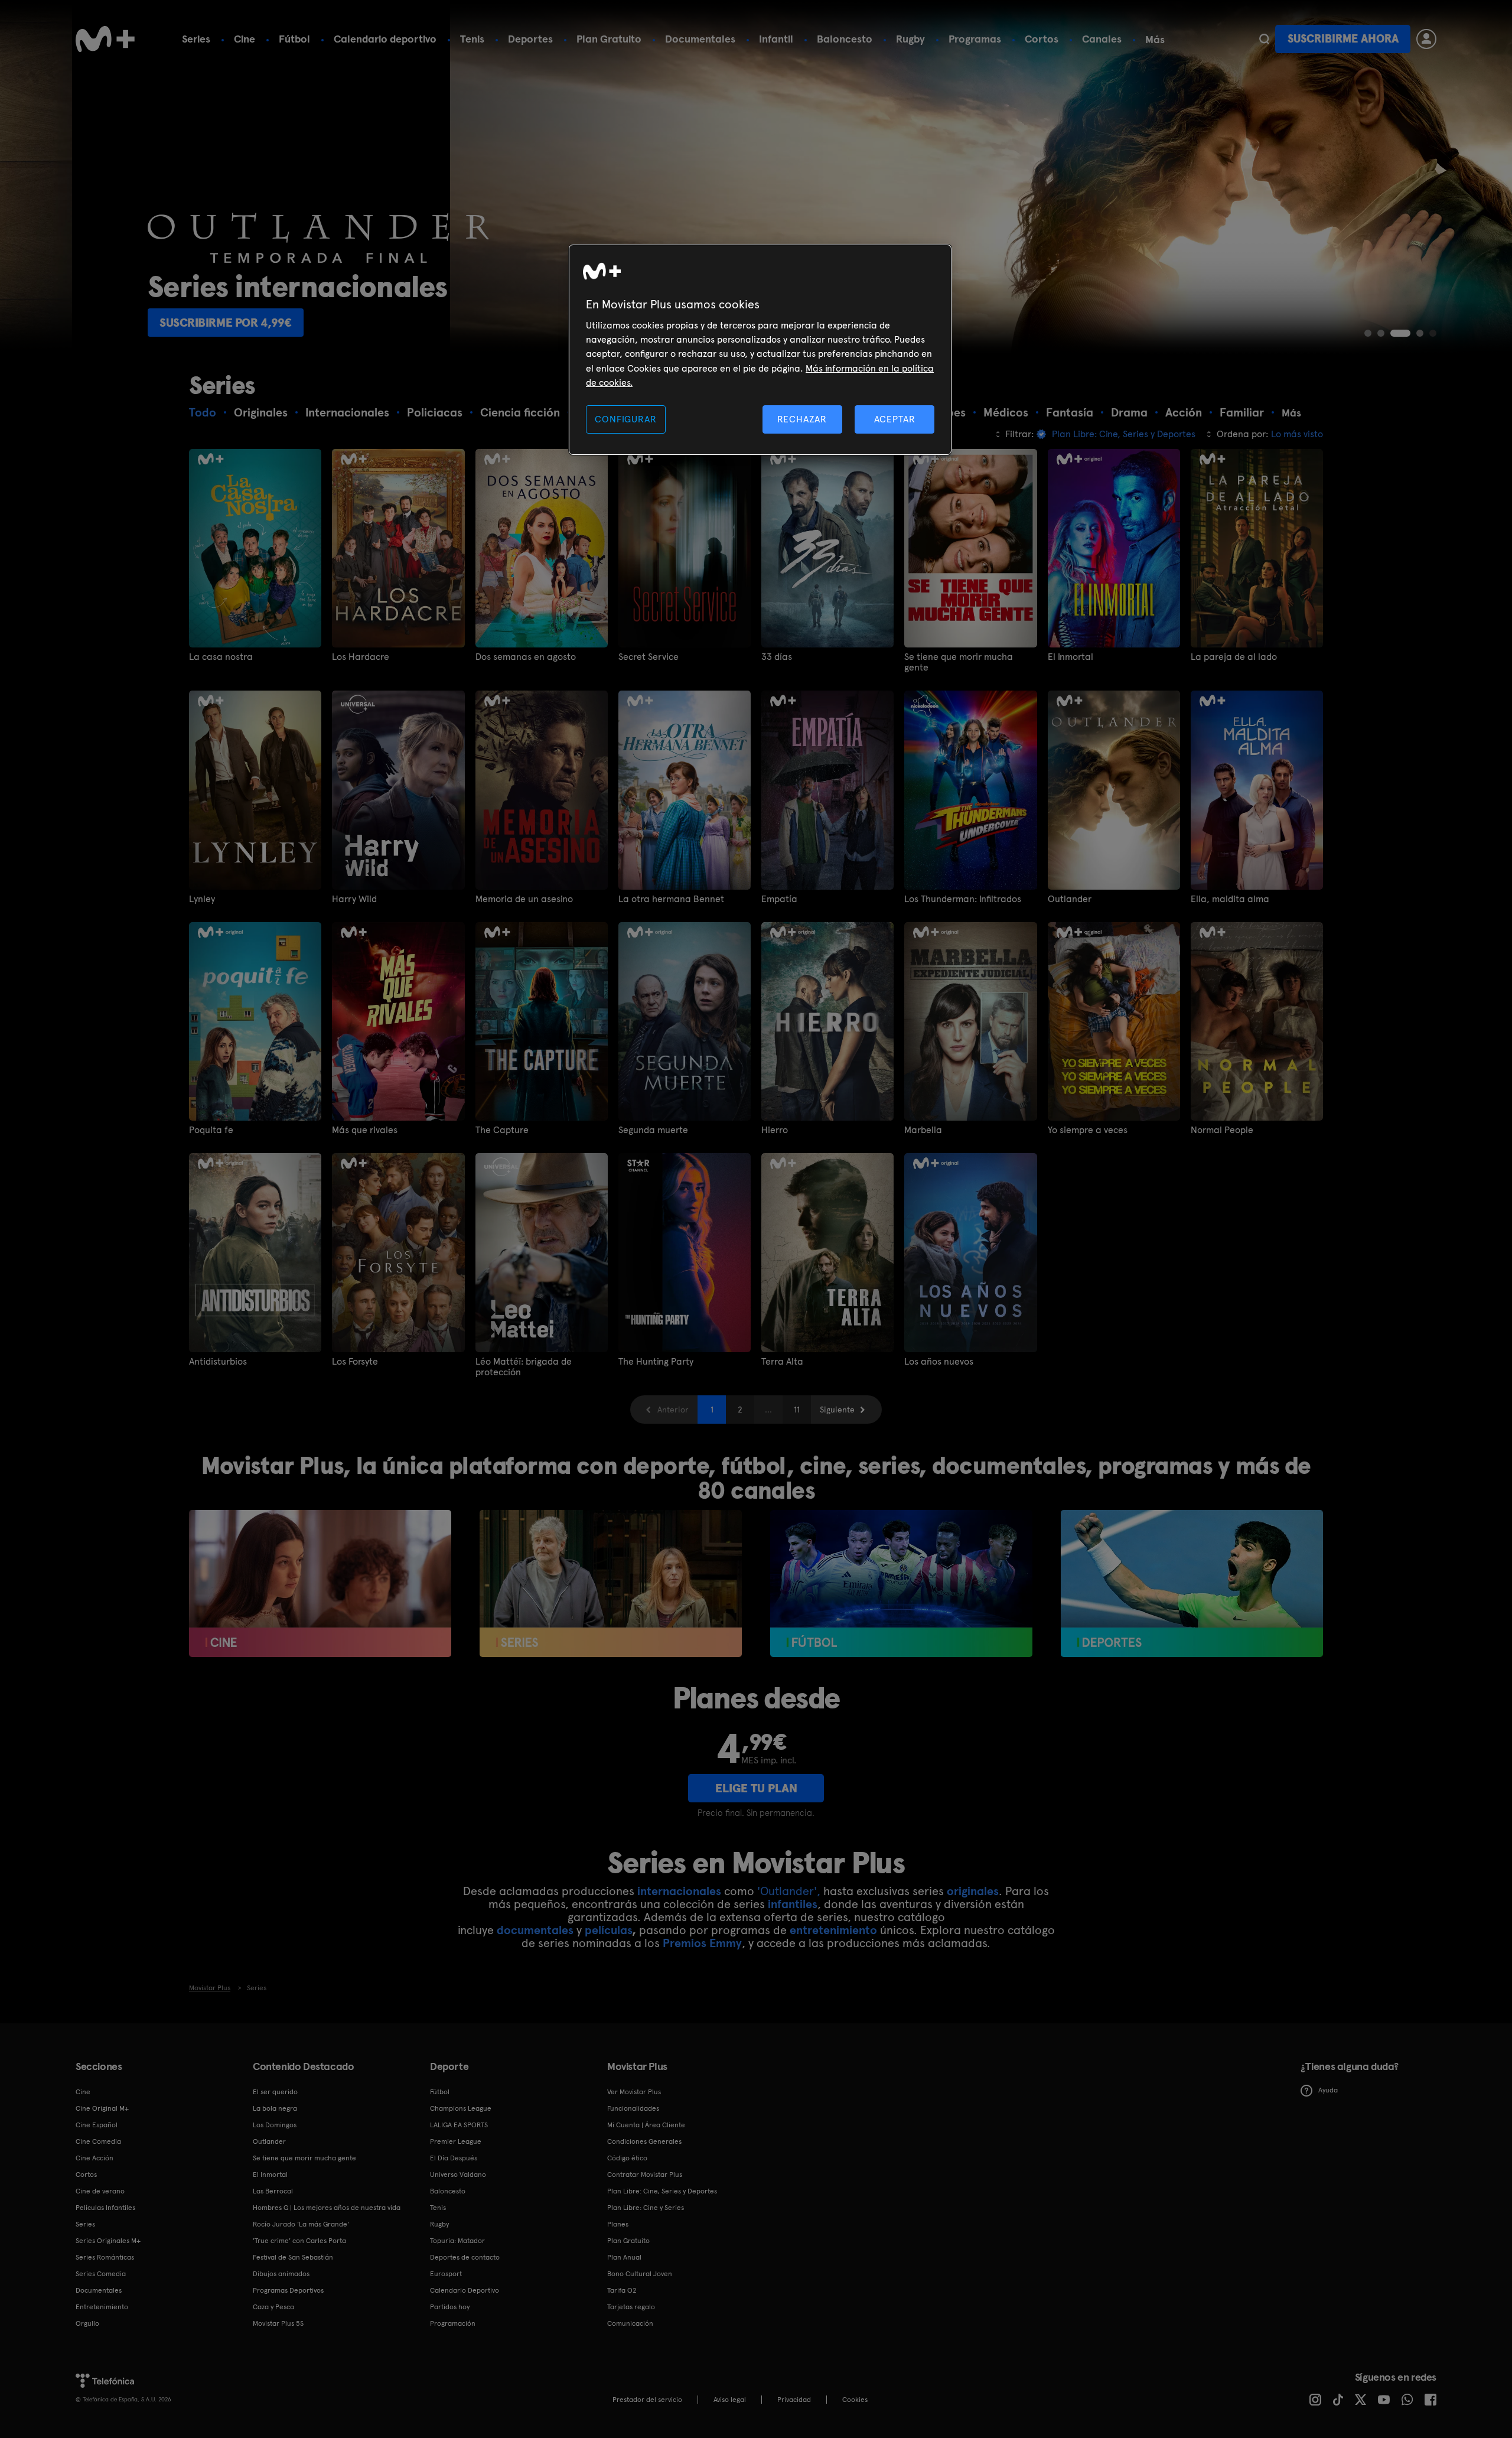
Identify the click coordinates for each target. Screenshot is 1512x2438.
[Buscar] (1264, 39)
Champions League (461, 2108)
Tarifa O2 (622, 2290)
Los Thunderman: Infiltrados (963, 899)
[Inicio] (105, 39)
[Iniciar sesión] (1426, 39)
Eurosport (446, 2274)
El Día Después (454, 2158)
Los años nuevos (939, 1362)
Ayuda (1328, 2090)
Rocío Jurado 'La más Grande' (301, 2224)
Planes (618, 2224)
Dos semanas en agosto (526, 657)
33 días (777, 657)
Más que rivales (365, 1130)
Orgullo (87, 2323)
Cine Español (97, 2125)
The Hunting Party (656, 1362)
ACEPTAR (895, 419)
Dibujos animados (281, 2274)
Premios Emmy (702, 1943)
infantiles (793, 1904)
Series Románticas (105, 2257)
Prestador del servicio (647, 2400)
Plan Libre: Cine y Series (646, 2208)
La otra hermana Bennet (671, 899)
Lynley (202, 899)
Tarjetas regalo (631, 2307)
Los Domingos (275, 2125)
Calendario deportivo (385, 39)
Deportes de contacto (465, 2257)
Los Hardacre (361, 657)
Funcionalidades (633, 2108)
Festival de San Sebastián (293, 2257)
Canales (1102, 39)
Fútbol (294, 39)
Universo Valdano (458, 2175)
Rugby (910, 39)
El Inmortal (1071, 657)
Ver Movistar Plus (634, 2092)
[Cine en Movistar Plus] (320, 1584)
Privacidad (794, 2400)
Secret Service (649, 657)
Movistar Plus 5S (278, 2323)
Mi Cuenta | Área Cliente (646, 2125)
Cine (245, 39)
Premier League (456, 2141)
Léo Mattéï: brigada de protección (524, 1367)
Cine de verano (100, 2191)
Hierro (775, 1130)
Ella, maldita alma (1230, 899)
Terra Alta (782, 1362)
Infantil (776, 39)
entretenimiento (833, 1930)
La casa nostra (221, 657)
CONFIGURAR (625, 419)
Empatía (779, 899)
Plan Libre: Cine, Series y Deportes (662, 2191)
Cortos (1042, 39)
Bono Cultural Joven (640, 2274)
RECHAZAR (802, 419)
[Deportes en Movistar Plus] (1192, 1584)
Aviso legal (730, 2400)
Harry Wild (354, 899)
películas (608, 1930)
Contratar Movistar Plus (645, 2175)
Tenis (472, 39)
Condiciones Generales (644, 2141)
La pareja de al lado (1234, 657)
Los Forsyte (355, 1362)
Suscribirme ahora (1343, 39)
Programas (975, 39)
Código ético (627, 2158)
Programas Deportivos (288, 2290)
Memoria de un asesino (524, 899)
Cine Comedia (98, 2141)
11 (797, 1410)
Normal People (1222, 1130)
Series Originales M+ (108, 2241)
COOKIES (855, 2400)
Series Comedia (101, 2274)
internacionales (679, 1891)
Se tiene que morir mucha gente (959, 662)
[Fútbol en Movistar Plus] (901, 1584)
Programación (453, 2323)
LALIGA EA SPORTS (459, 2125)
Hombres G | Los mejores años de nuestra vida (327, 2208)
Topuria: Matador (457, 2241)
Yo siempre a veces (1088, 1130)
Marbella (923, 1130)
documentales (535, 1930)
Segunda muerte (653, 1130)
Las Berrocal (273, 2191)
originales (973, 1891)
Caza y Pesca (273, 2307)
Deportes (530, 39)
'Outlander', (789, 1891)
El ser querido (275, 2092)
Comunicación (630, 2323)
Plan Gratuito (609, 39)
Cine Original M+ (102, 2108)
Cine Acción (94, 2158)
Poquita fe (211, 1130)
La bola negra (275, 2108)
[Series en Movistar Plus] (611, 1584)
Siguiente (837, 1410)
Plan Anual (624, 2257)
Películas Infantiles (105, 2208)
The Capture (502, 1130)
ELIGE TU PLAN (756, 1788)
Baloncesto (845, 39)
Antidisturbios (218, 1362)
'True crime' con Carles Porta (299, 2241)
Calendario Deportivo (465, 2290)
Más (1155, 40)
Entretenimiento (102, 2307)
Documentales (700, 39)
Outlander (1070, 899)
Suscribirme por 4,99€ (1258, 323)
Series (196, 39)
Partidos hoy (450, 2307)
